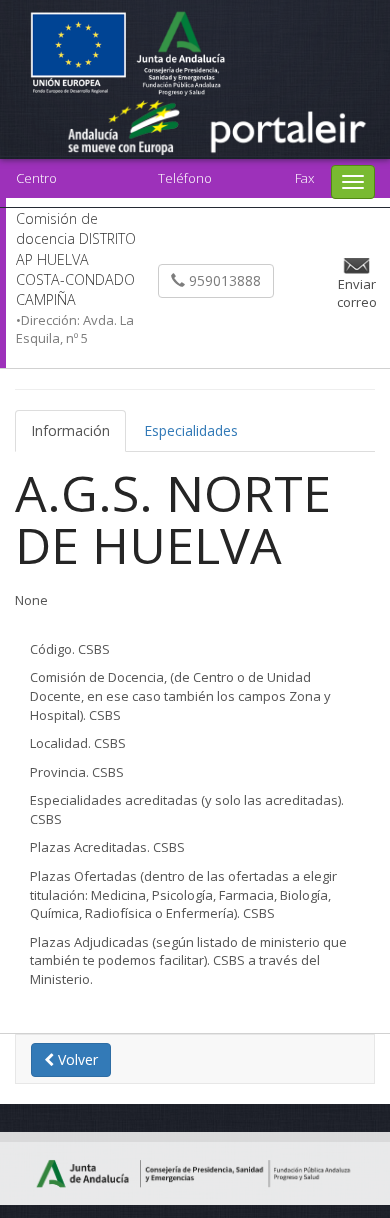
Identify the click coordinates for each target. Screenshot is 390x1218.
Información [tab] (70, 430)
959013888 (223, 280)
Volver (76, 1059)
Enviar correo (357, 293)
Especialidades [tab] (191, 430)
